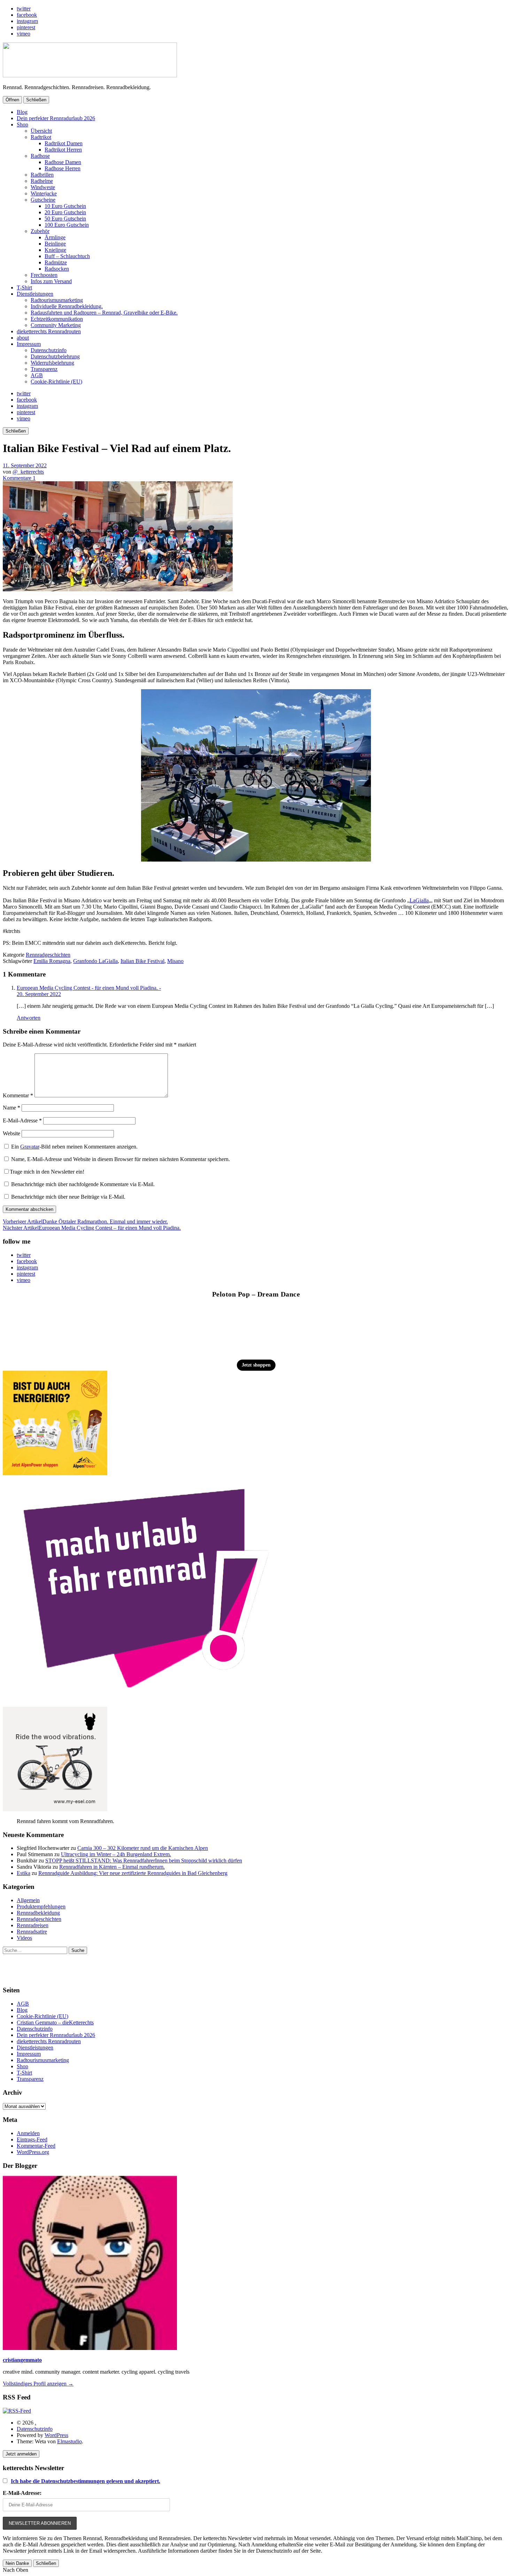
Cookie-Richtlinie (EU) (56, 382)
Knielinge (55, 250)
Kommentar (18, 1095)
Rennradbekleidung (38, 1913)
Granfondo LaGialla (95, 961)
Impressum (29, 344)
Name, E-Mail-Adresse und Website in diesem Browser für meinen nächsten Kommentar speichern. (121, 1159)
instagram (27, 21)
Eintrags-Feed (32, 2139)
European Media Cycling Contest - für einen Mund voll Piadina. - (89, 988)
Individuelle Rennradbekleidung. (67, 306)
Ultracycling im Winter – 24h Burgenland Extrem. (116, 1854)
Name (11, 1108)
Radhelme (42, 181)
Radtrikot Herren (63, 150)
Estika (24, 1873)
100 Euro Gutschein (67, 225)
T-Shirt (24, 287)
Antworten (29, 1018)
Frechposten (44, 275)
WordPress (56, 2435)
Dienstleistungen (35, 294)
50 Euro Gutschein (65, 219)
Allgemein (28, 1900)
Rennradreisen (33, 1925)
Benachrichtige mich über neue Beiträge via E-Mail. (68, 1197)
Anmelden (28, 2133)
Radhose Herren (63, 168)
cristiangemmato (22, 2360)
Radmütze (56, 262)
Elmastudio (69, 2441)
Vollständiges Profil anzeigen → (38, 2384)
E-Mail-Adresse (22, 1120)
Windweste (43, 187)
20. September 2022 (39, 994)
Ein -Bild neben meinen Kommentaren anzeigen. (74, 1147)
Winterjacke (44, 193)
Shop (22, 124)
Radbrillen (42, 175)
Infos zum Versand (51, 281)
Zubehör (40, 231)
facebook (27, 15)
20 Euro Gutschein (65, 212)
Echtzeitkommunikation (57, 319)
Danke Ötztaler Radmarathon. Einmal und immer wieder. (85, 1221)
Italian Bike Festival (142, 961)
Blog (22, 112)
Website (11, 1133)
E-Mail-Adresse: (22, 2493)
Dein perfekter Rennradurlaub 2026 (56, 118)
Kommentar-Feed (36, 2146)
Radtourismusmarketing (57, 300)
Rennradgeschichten (48, 955)
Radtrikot (41, 137)
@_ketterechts (28, 472)
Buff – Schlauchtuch (67, 256)
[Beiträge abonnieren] (17, 2411)
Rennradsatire (32, 1932)
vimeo (24, 34)
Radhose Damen (63, 162)
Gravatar (30, 1147)
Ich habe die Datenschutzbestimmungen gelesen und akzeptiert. (86, 2481)
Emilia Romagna (52, 961)
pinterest (26, 27)
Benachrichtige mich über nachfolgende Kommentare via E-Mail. (83, 1184)
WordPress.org (33, 2152)
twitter (24, 9)
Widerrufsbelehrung (52, 363)
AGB (37, 375)
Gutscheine (43, 200)
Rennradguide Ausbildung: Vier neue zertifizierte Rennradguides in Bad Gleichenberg (133, 1873)
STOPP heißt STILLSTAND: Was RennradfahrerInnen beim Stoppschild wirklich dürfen (144, 1861)
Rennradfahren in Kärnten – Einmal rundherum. (112, 1867)
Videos (24, 1938)
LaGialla (419, 900)
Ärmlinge (55, 237)
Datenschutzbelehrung (55, 356)
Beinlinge (55, 244)
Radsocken (57, 269)
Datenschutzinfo (49, 350)
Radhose (40, 156)
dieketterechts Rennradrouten (49, 331)
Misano (175, 961)
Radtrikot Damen (64, 143)
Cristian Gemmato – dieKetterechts (55, 2022)
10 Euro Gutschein (65, 206)
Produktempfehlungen (41, 1906)
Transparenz (44, 369)
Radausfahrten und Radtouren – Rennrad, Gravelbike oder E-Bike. (104, 313)
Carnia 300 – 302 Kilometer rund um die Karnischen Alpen (143, 1848)
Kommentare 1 (19, 478)
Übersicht (41, 131)
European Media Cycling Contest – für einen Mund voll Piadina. (92, 1228)
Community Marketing (56, 325)
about (23, 338)
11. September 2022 (25, 465)
